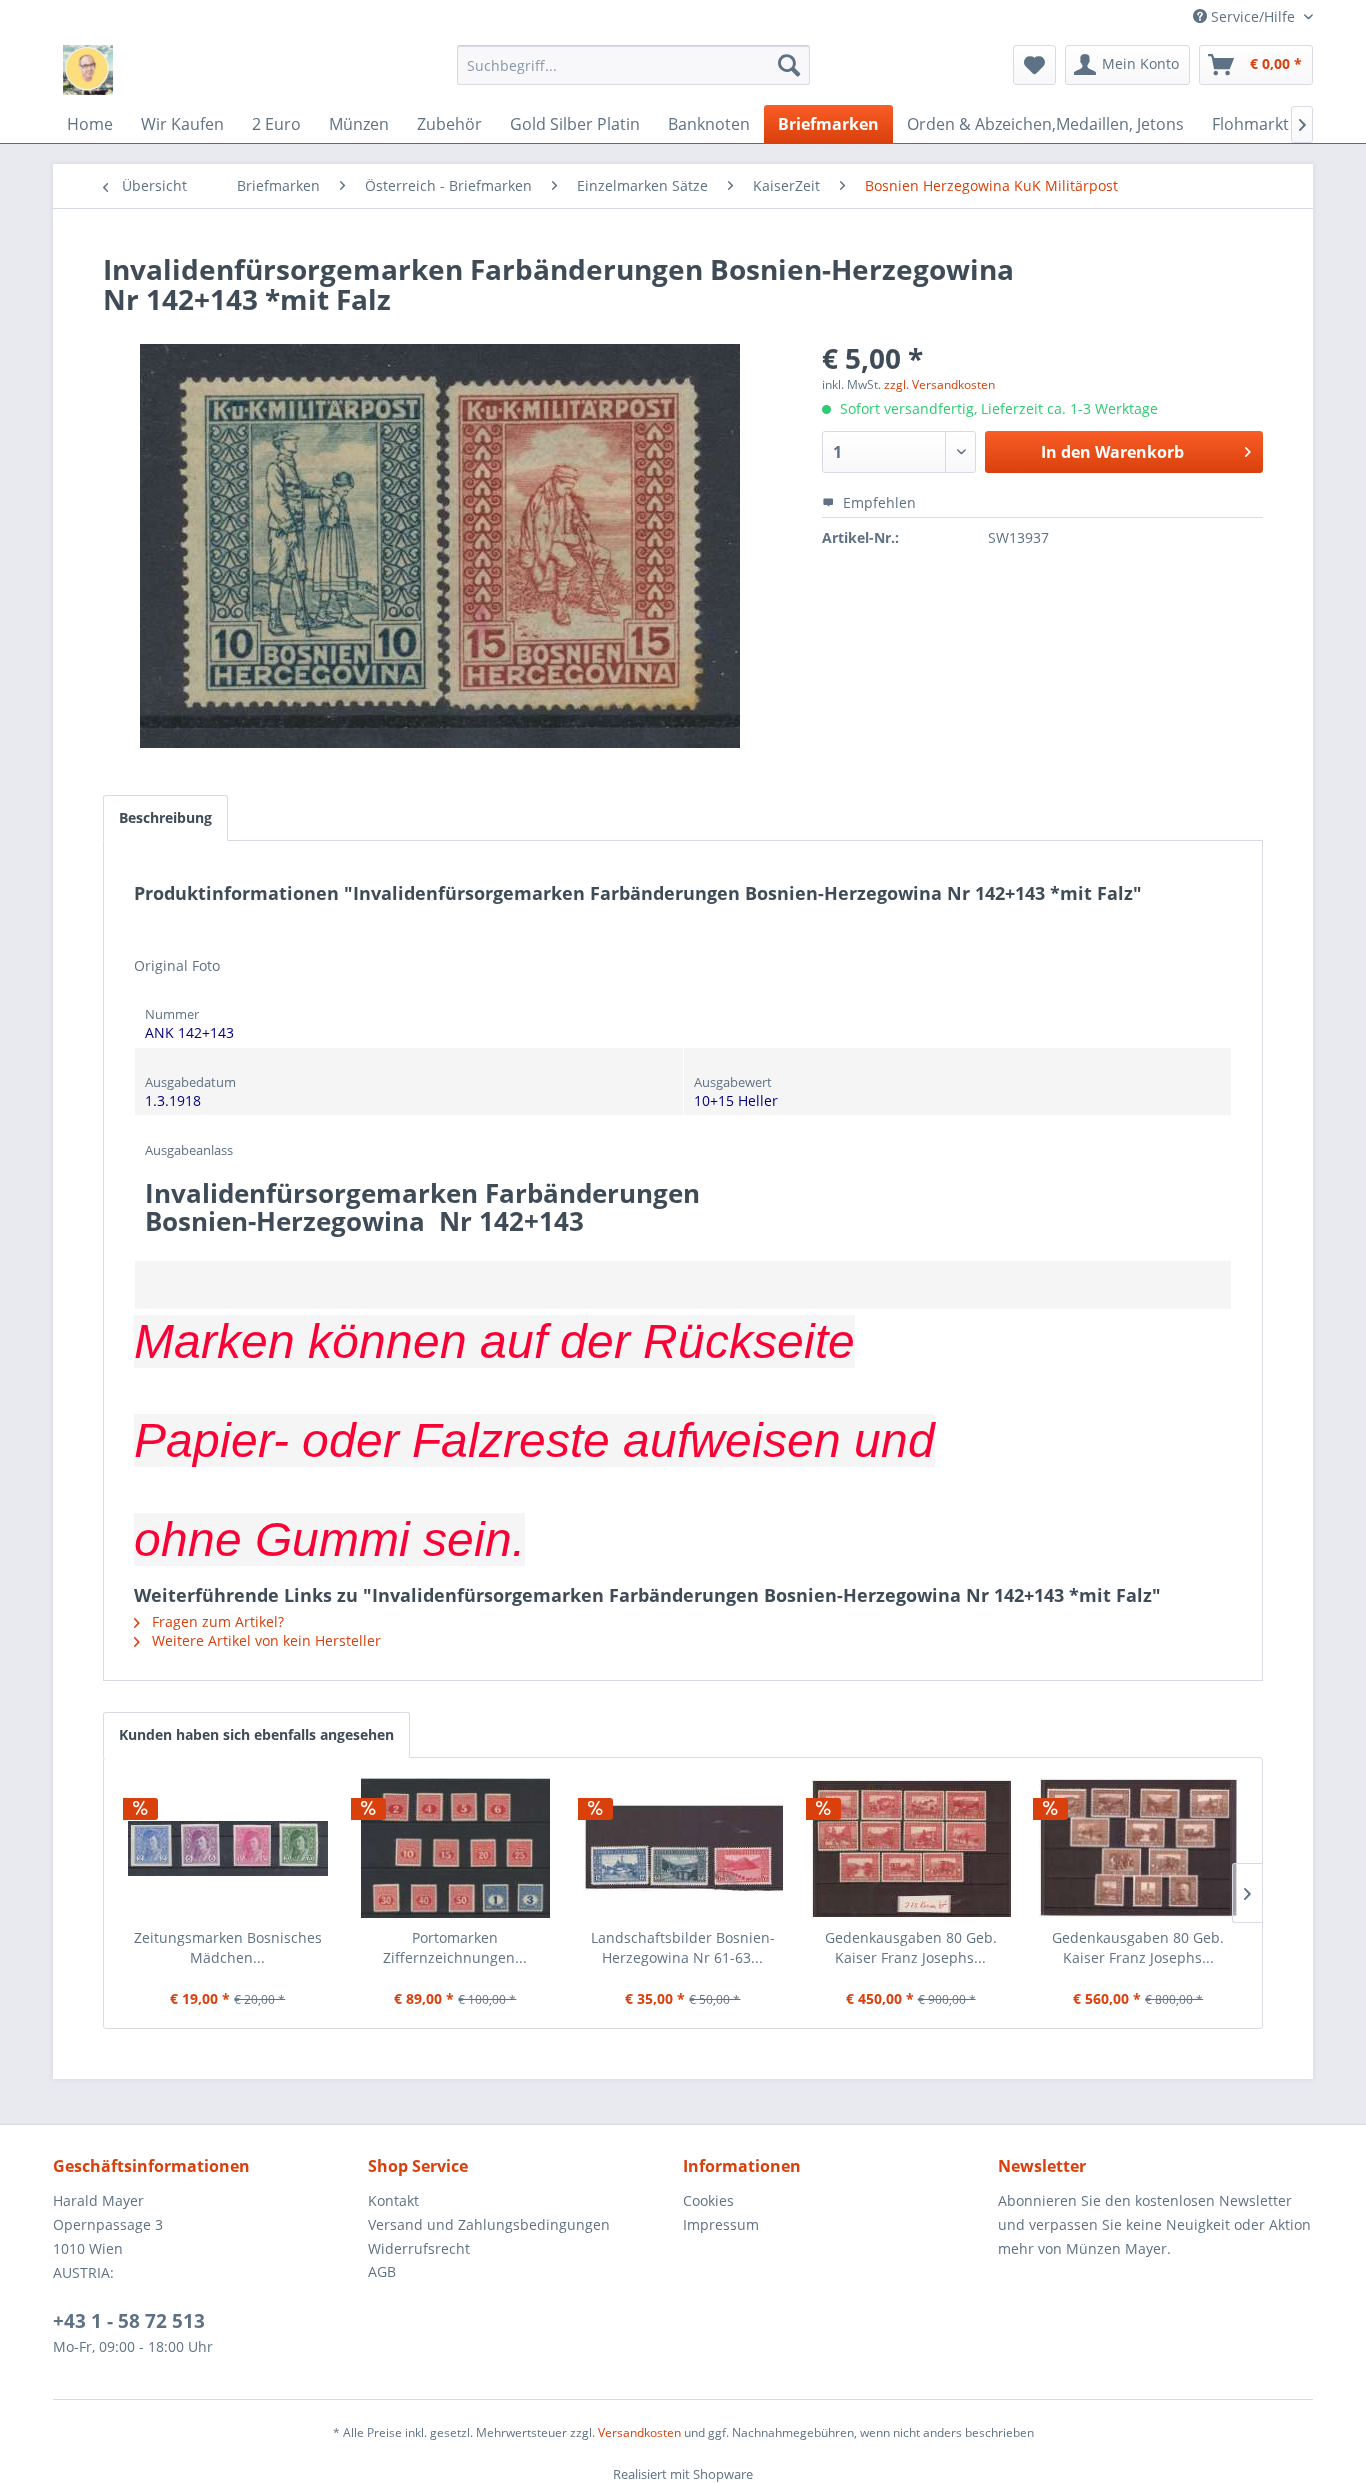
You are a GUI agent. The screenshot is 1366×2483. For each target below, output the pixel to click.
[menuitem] (633, 65)
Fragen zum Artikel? (216, 1621)
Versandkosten (639, 2432)
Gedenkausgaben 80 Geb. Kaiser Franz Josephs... (911, 1947)
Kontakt (393, 2200)
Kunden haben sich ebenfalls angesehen (256, 1734)
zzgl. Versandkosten (939, 384)
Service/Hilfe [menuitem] (1253, 16)
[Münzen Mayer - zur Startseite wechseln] (88, 70)
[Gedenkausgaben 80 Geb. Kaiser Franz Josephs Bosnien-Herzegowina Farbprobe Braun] (1138, 1848)
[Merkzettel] (1034, 65)
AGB (382, 2271)
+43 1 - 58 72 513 (129, 2321)
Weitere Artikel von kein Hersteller (264, 1640)
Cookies (708, 2200)
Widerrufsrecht (419, 2248)
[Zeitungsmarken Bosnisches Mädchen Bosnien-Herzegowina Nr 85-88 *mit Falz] (228, 1848)
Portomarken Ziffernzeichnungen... (455, 1947)
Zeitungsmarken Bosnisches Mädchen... (228, 1947)
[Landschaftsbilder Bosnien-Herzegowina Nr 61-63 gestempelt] (683, 1848)
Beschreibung (165, 817)
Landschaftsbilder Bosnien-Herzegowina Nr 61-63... (683, 1947)
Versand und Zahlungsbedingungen (489, 2224)
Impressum (721, 2224)
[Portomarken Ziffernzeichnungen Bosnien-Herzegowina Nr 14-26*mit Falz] (456, 1848)
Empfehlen (877, 502)
